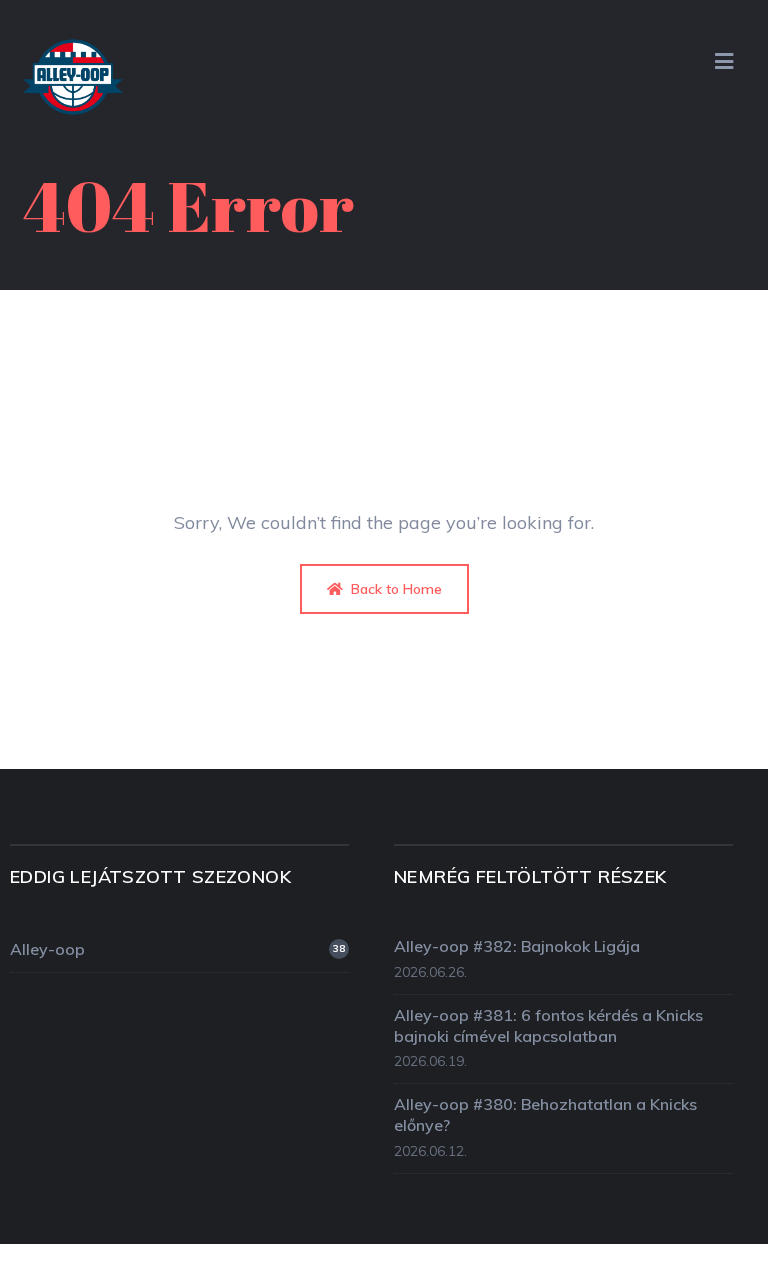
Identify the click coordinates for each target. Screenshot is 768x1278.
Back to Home (394, 589)
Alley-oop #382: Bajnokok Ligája (517, 946)
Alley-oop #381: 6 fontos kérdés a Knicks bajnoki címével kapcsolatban (548, 1025)
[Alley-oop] (73, 83)
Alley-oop (177, 949)
